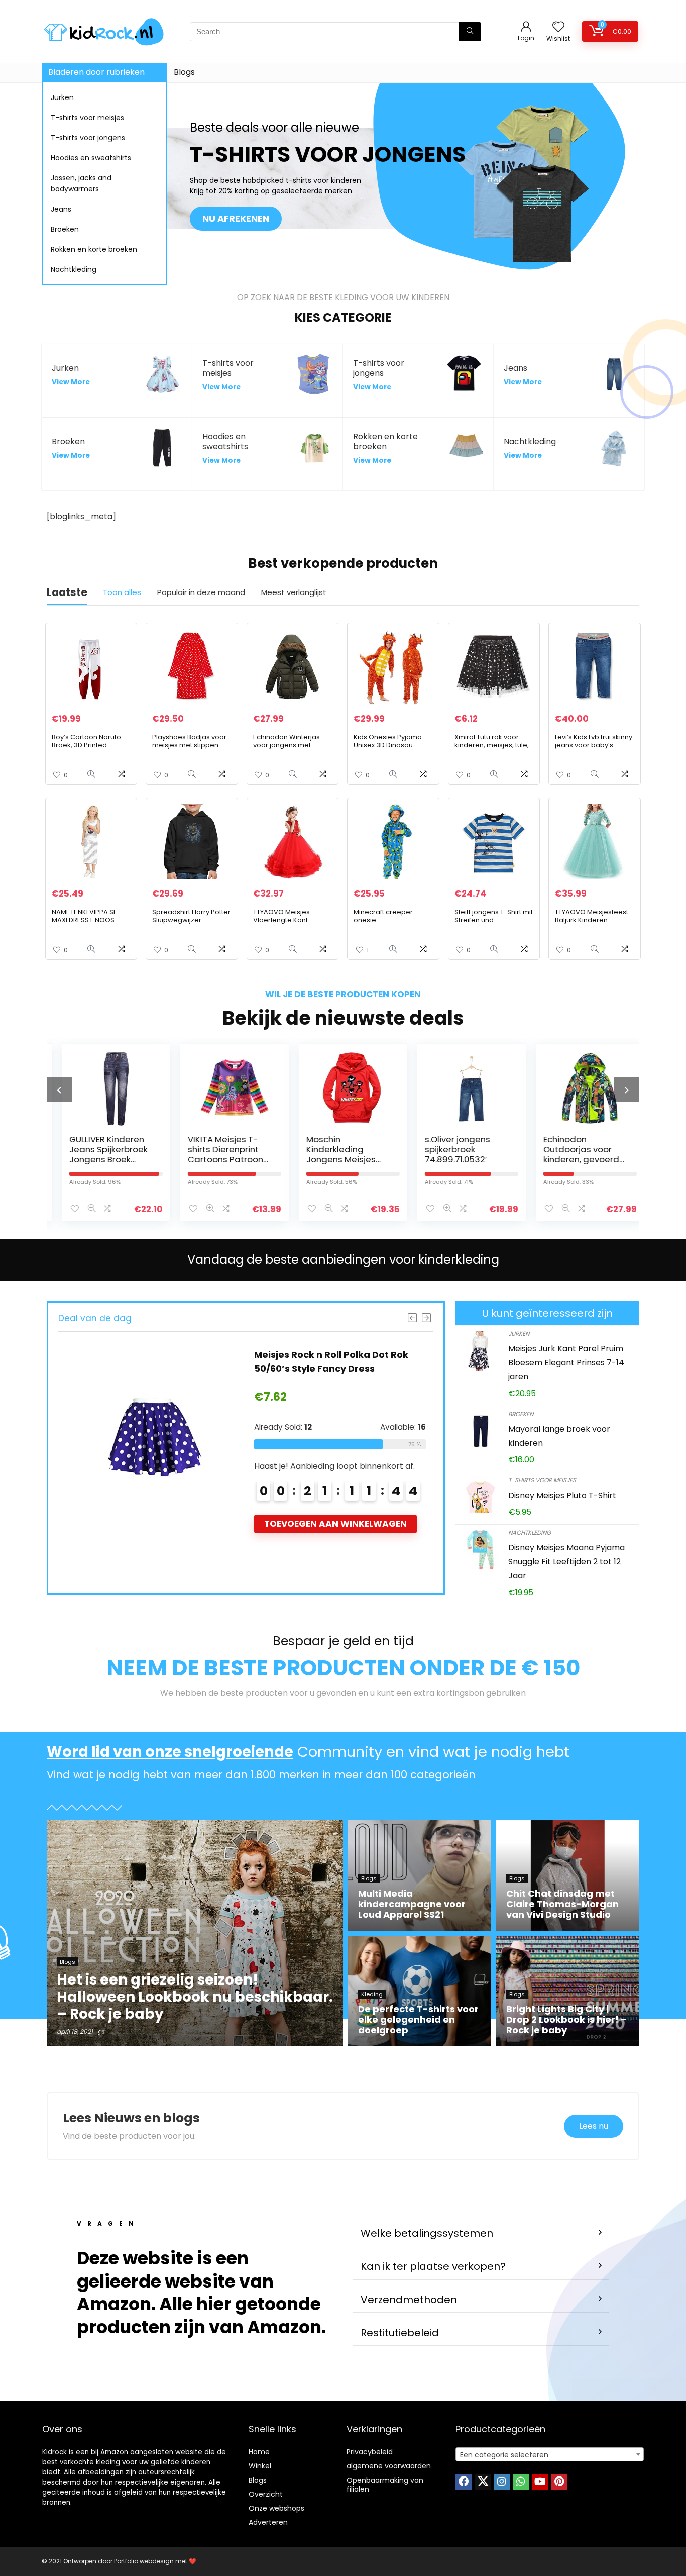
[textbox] (550, 2455)
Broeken (65, 229)
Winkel (260, 2466)
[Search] (470, 32)
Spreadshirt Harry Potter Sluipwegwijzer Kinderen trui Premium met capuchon (191, 924)
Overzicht (266, 2494)
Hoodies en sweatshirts (91, 158)
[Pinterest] (559, 2482)
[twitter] (483, 2482)
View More (71, 382)
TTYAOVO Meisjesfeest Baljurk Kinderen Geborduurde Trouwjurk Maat (594, 924)
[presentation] (59, 1089)
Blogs (184, 72)
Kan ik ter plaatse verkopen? (433, 2266)
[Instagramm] (502, 2482)
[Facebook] (464, 2482)
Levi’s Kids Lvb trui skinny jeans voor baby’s (594, 741)
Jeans (61, 209)
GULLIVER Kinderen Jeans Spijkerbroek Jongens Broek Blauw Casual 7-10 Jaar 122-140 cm (98, 1159)
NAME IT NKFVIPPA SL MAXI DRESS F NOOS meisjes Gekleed (84, 920)
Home (259, 2452)
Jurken (62, 97)
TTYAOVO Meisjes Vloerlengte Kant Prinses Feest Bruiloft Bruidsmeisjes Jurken (288, 924)
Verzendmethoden (409, 2300)
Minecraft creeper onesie (383, 916)
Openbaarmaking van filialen (385, 2485)
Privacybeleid (370, 2452)
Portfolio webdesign (144, 2561)
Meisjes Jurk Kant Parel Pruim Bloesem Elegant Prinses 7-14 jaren (566, 1363)
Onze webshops (276, 2508)
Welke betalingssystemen (427, 2233)
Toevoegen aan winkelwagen (335, 1524)
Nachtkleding (74, 269)
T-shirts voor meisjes (87, 118)
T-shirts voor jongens (88, 138)
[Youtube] (540, 2482)
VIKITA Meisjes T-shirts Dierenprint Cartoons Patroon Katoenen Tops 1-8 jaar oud (217, 1159)
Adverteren (268, 2522)
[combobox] (550, 2454)
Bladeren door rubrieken (96, 72)
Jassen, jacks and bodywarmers (81, 183)
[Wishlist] (558, 27)
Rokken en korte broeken (94, 249)
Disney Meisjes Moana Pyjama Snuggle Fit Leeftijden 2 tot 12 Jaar (566, 1562)
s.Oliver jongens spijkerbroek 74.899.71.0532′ (447, 1149)
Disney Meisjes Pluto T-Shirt (562, 1495)
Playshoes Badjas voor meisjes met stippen (189, 741)
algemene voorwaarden (389, 2466)
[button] (481, 2234)
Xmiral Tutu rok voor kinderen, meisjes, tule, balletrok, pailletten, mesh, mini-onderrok (492, 749)
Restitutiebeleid (400, 2333)
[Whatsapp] (521, 2482)
